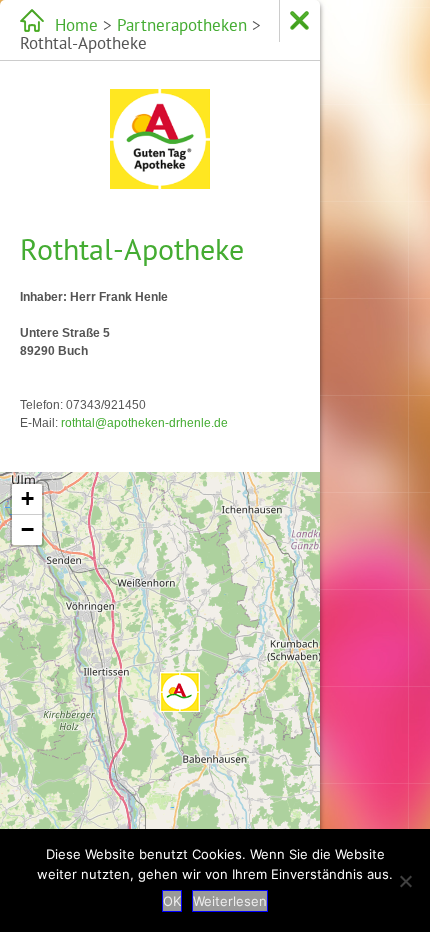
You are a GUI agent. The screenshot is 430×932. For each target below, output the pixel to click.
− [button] (27, 529)
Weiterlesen (230, 901)
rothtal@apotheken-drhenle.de (144, 423)
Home (76, 25)
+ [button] (27, 498)
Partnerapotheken (182, 25)
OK (172, 901)
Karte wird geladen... (157, 672)
